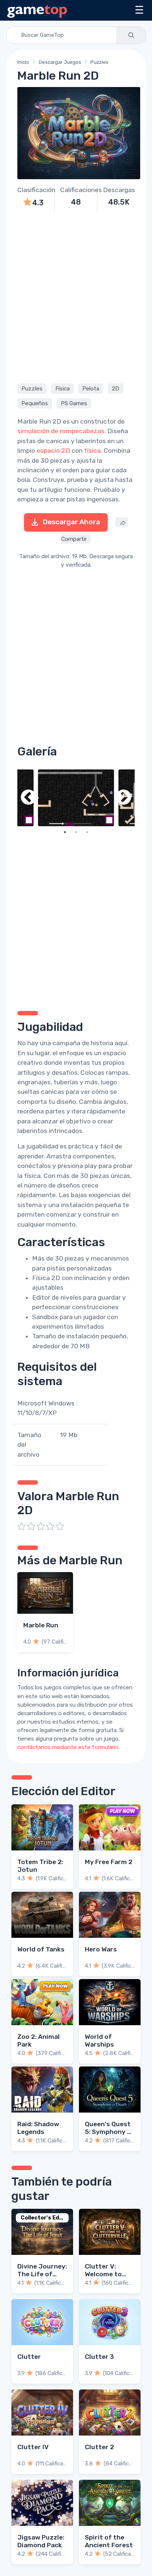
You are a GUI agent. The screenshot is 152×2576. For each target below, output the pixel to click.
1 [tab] (65, 832)
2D (115, 389)
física (92, 451)
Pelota (91, 389)
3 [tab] (87, 832)
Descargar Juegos (60, 62)
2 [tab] (76, 832)
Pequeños (35, 403)
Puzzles (99, 62)
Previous (28, 798)
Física (63, 389)
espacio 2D (53, 451)
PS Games (74, 403)
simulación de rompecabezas (61, 431)
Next (124, 798)
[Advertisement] (76, 296)
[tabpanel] (76, 798)
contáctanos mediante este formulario (68, 1747)
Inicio (23, 62)
